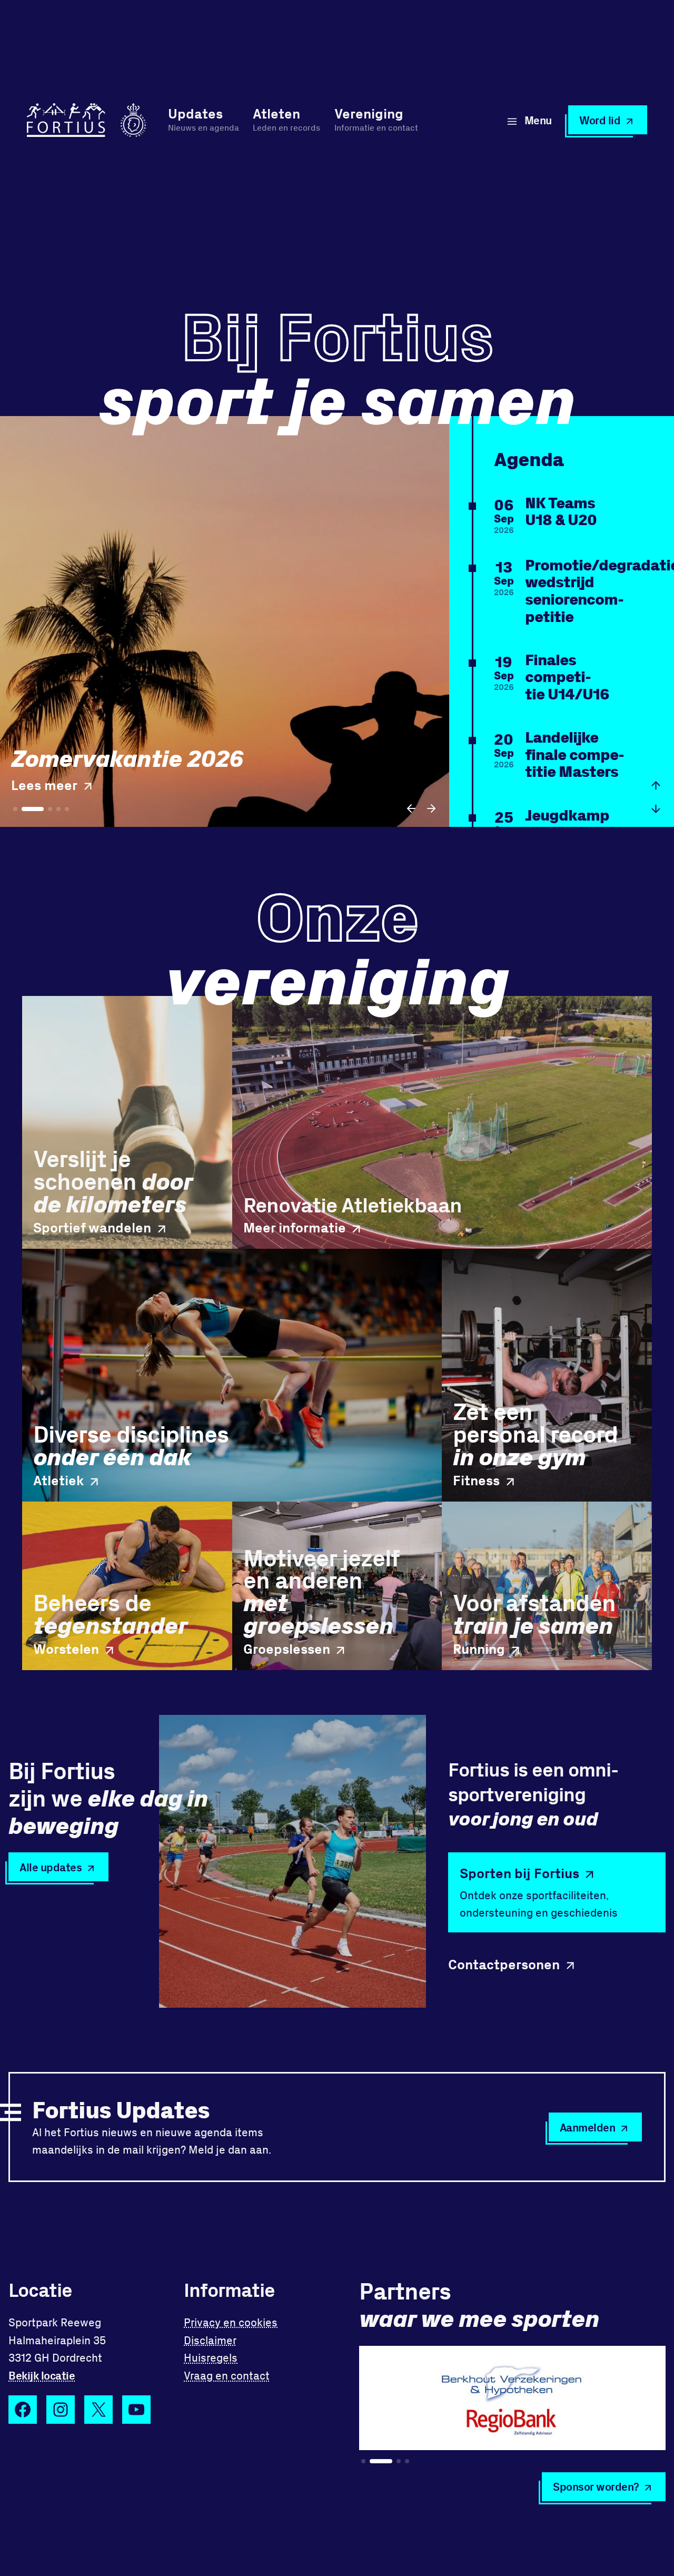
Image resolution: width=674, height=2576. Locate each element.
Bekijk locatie (42, 2375)
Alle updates (51, 1867)
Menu (538, 120)
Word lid (600, 120)
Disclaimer (210, 2340)
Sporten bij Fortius (519, 1873)
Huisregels (211, 2357)
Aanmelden (588, 2127)
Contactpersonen (504, 1964)
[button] (412, 808)
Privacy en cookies (231, 2322)
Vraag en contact (227, 2375)
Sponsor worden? (596, 2486)
